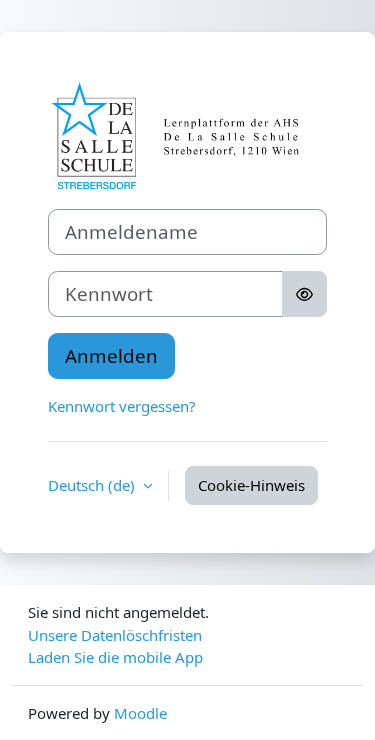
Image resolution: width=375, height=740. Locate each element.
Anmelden (111, 355)
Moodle (140, 713)
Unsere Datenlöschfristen (115, 635)
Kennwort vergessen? (122, 406)
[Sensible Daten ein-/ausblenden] (304, 294)
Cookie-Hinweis (251, 485)
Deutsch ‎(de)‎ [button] (93, 485)
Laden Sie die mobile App (115, 657)
